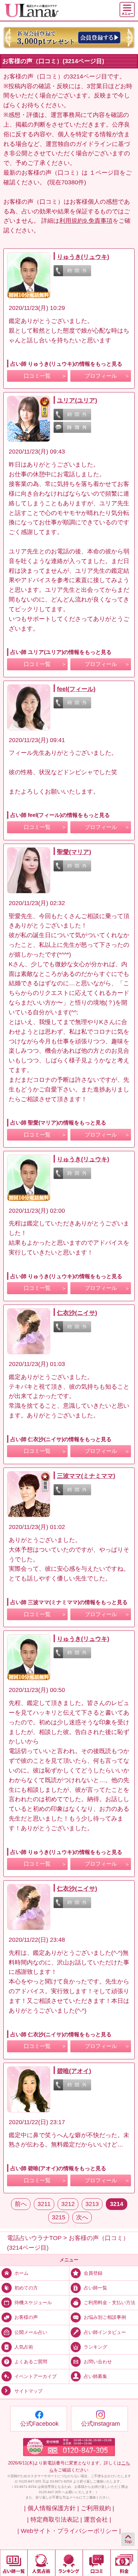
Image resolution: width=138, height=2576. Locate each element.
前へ (21, 2204)
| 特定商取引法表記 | (55, 2520)
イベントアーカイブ (36, 2376)
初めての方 (26, 2288)
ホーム (21, 2273)
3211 (44, 2204)
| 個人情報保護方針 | (52, 2508)
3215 (59, 2217)
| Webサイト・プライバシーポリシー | (69, 2531)
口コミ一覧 (37, 376)
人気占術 (24, 2347)
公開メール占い (31, 2332)
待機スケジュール (33, 2302)
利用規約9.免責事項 (86, 221)
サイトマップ (28, 2391)
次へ (82, 2217)
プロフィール (101, 376)
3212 (68, 2204)
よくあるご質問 (31, 2362)
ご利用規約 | (97, 2508)
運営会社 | (97, 2520)
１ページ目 (105, 173)
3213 (92, 2204)
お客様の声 (26, 2317)
